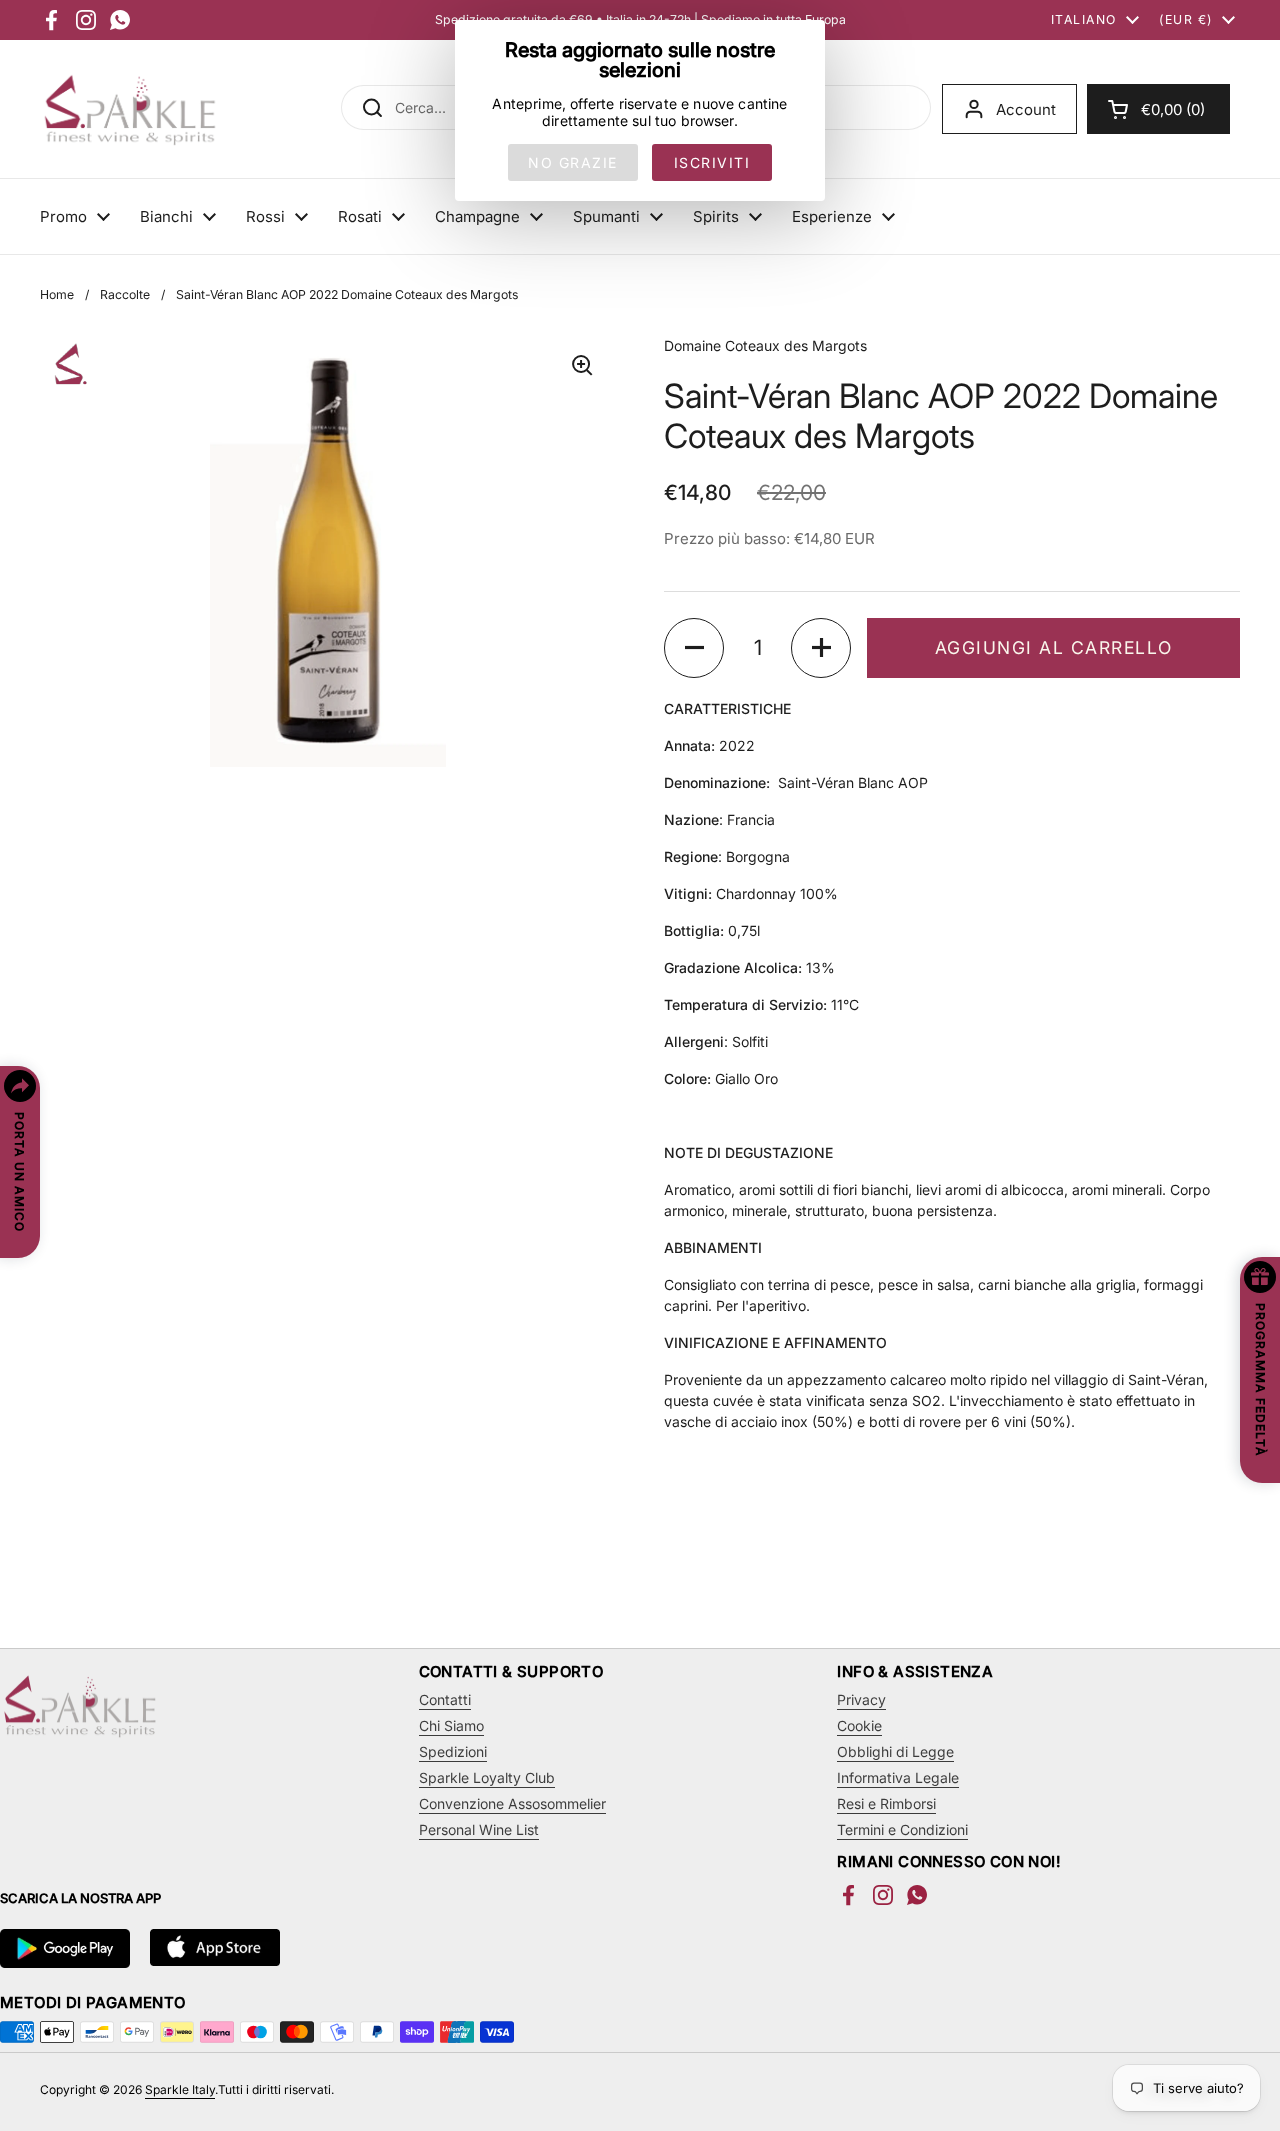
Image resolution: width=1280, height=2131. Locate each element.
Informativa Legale (898, 1777)
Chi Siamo (451, 1725)
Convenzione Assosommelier (512, 1803)
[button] (1158, 109)
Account (1026, 109)
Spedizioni (453, 1751)
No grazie (573, 162)
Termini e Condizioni (902, 1829)
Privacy (861, 1699)
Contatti (445, 1699)
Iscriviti (712, 162)
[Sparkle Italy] (130, 109)
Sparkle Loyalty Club (487, 1777)
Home (57, 294)
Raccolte (125, 294)
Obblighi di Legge (895, 1751)
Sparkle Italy (180, 2089)
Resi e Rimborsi (886, 1803)
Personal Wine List (479, 1829)
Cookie (859, 1725)
